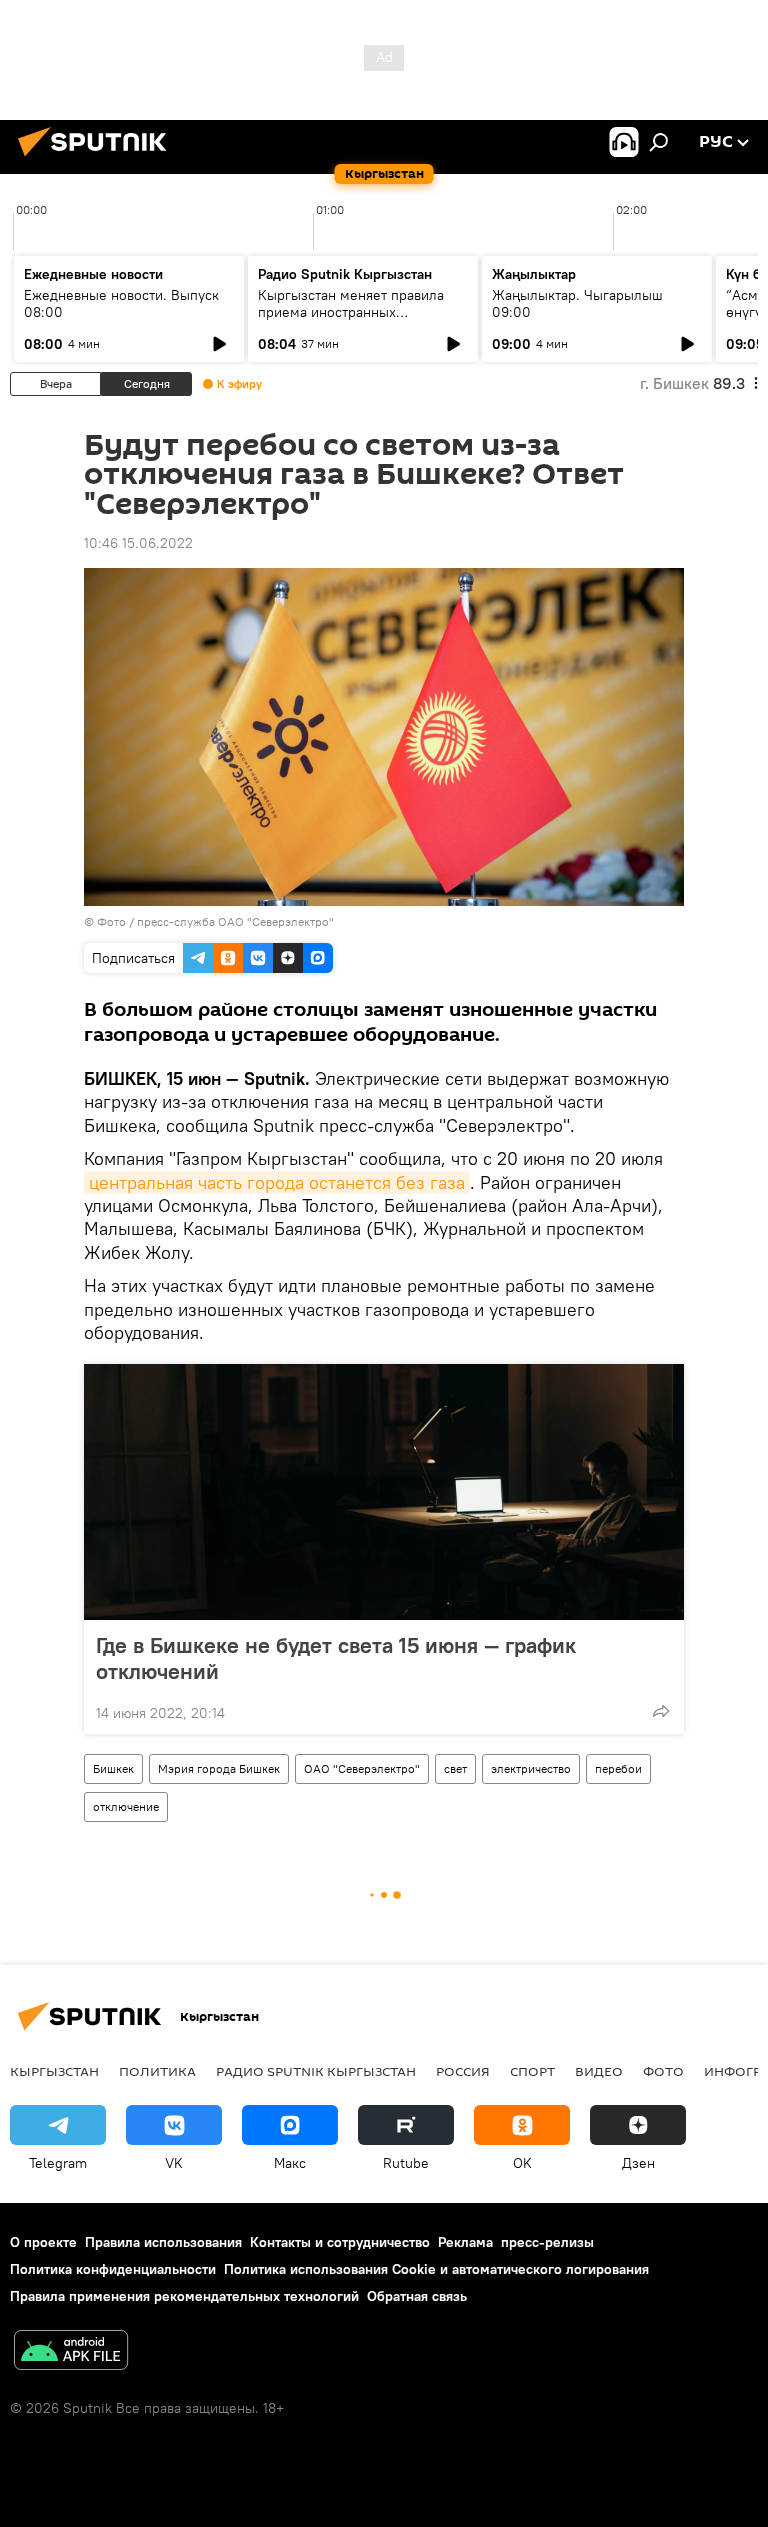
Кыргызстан (54, 2071)
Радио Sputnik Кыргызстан (345, 274)
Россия (463, 2071)
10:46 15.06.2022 (138, 543)
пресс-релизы (547, 2242)
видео (599, 2071)
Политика (157, 2071)
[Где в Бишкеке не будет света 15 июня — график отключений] (384, 1492)
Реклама (465, 2242)
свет (455, 1768)
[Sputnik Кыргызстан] (98, 159)
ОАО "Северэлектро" (362, 1768)
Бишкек (113, 1768)
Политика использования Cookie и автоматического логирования (436, 2269)
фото (663, 2071)
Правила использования (163, 2242)
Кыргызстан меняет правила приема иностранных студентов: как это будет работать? (351, 320)
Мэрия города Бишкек (219, 1768)
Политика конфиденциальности (113, 2269)
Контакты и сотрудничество (340, 2242)
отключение (126, 1806)
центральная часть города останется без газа (277, 1182)
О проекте (43, 2242)
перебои (618, 1768)
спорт (532, 2071)
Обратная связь (417, 2296)
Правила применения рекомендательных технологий (184, 2296)
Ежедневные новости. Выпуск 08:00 (121, 303)
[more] (661, 1711)
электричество (531, 1768)
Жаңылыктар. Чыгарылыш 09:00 (577, 303)
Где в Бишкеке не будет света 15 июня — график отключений (336, 1658)
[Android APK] (71, 2352)
